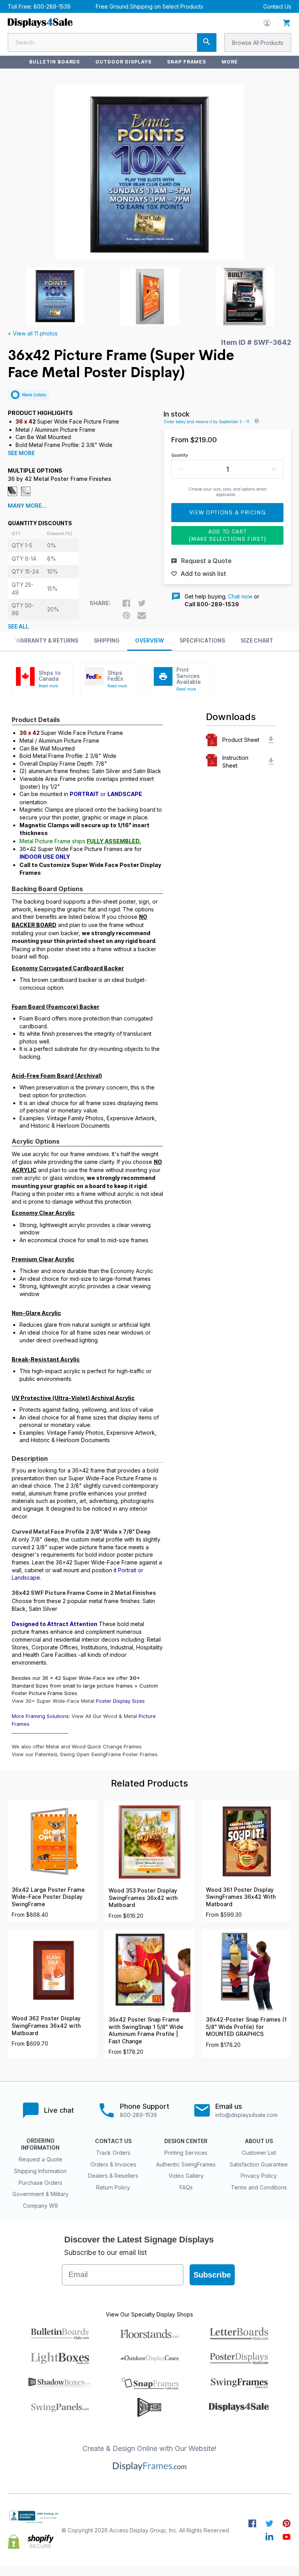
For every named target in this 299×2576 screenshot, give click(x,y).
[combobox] (112, 42)
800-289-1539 (52, 6)
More (230, 62)
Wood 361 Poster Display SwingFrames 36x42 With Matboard (241, 1897)
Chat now (240, 596)
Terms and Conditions (259, 2187)
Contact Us (277, 6)
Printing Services (186, 2153)
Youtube (287, 2537)
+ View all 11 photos (33, 333)
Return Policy (113, 2187)
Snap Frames (187, 62)
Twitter (269, 2523)
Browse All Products (258, 43)
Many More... (27, 506)
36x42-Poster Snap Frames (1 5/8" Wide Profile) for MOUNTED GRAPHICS (246, 2027)
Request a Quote (40, 2159)
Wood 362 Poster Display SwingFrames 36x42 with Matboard (46, 2026)
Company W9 (40, 2206)
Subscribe (212, 2275)
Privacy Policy (259, 2176)
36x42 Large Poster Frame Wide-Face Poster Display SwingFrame (48, 1897)
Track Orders (113, 2153)
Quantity (180, 455)
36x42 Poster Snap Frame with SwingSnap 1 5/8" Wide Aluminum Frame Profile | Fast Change (146, 2030)
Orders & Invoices (113, 2164)
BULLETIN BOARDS (55, 62)
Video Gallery (186, 2176)
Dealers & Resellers (113, 2176)
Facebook (252, 2523)
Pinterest (287, 2523)
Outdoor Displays (123, 62)
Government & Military (40, 2194)
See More (21, 453)
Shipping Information (40, 2171)
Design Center (186, 2141)
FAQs (186, 2187)
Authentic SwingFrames (186, 2164)
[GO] (207, 42)
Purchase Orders (40, 2183)
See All (18, 627)
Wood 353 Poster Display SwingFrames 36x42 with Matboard (143, 1898)
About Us (259, 2141)
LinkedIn (269, 2537)
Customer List (259, 2153)
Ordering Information (40, 2144)
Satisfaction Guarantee (259, 2164)
